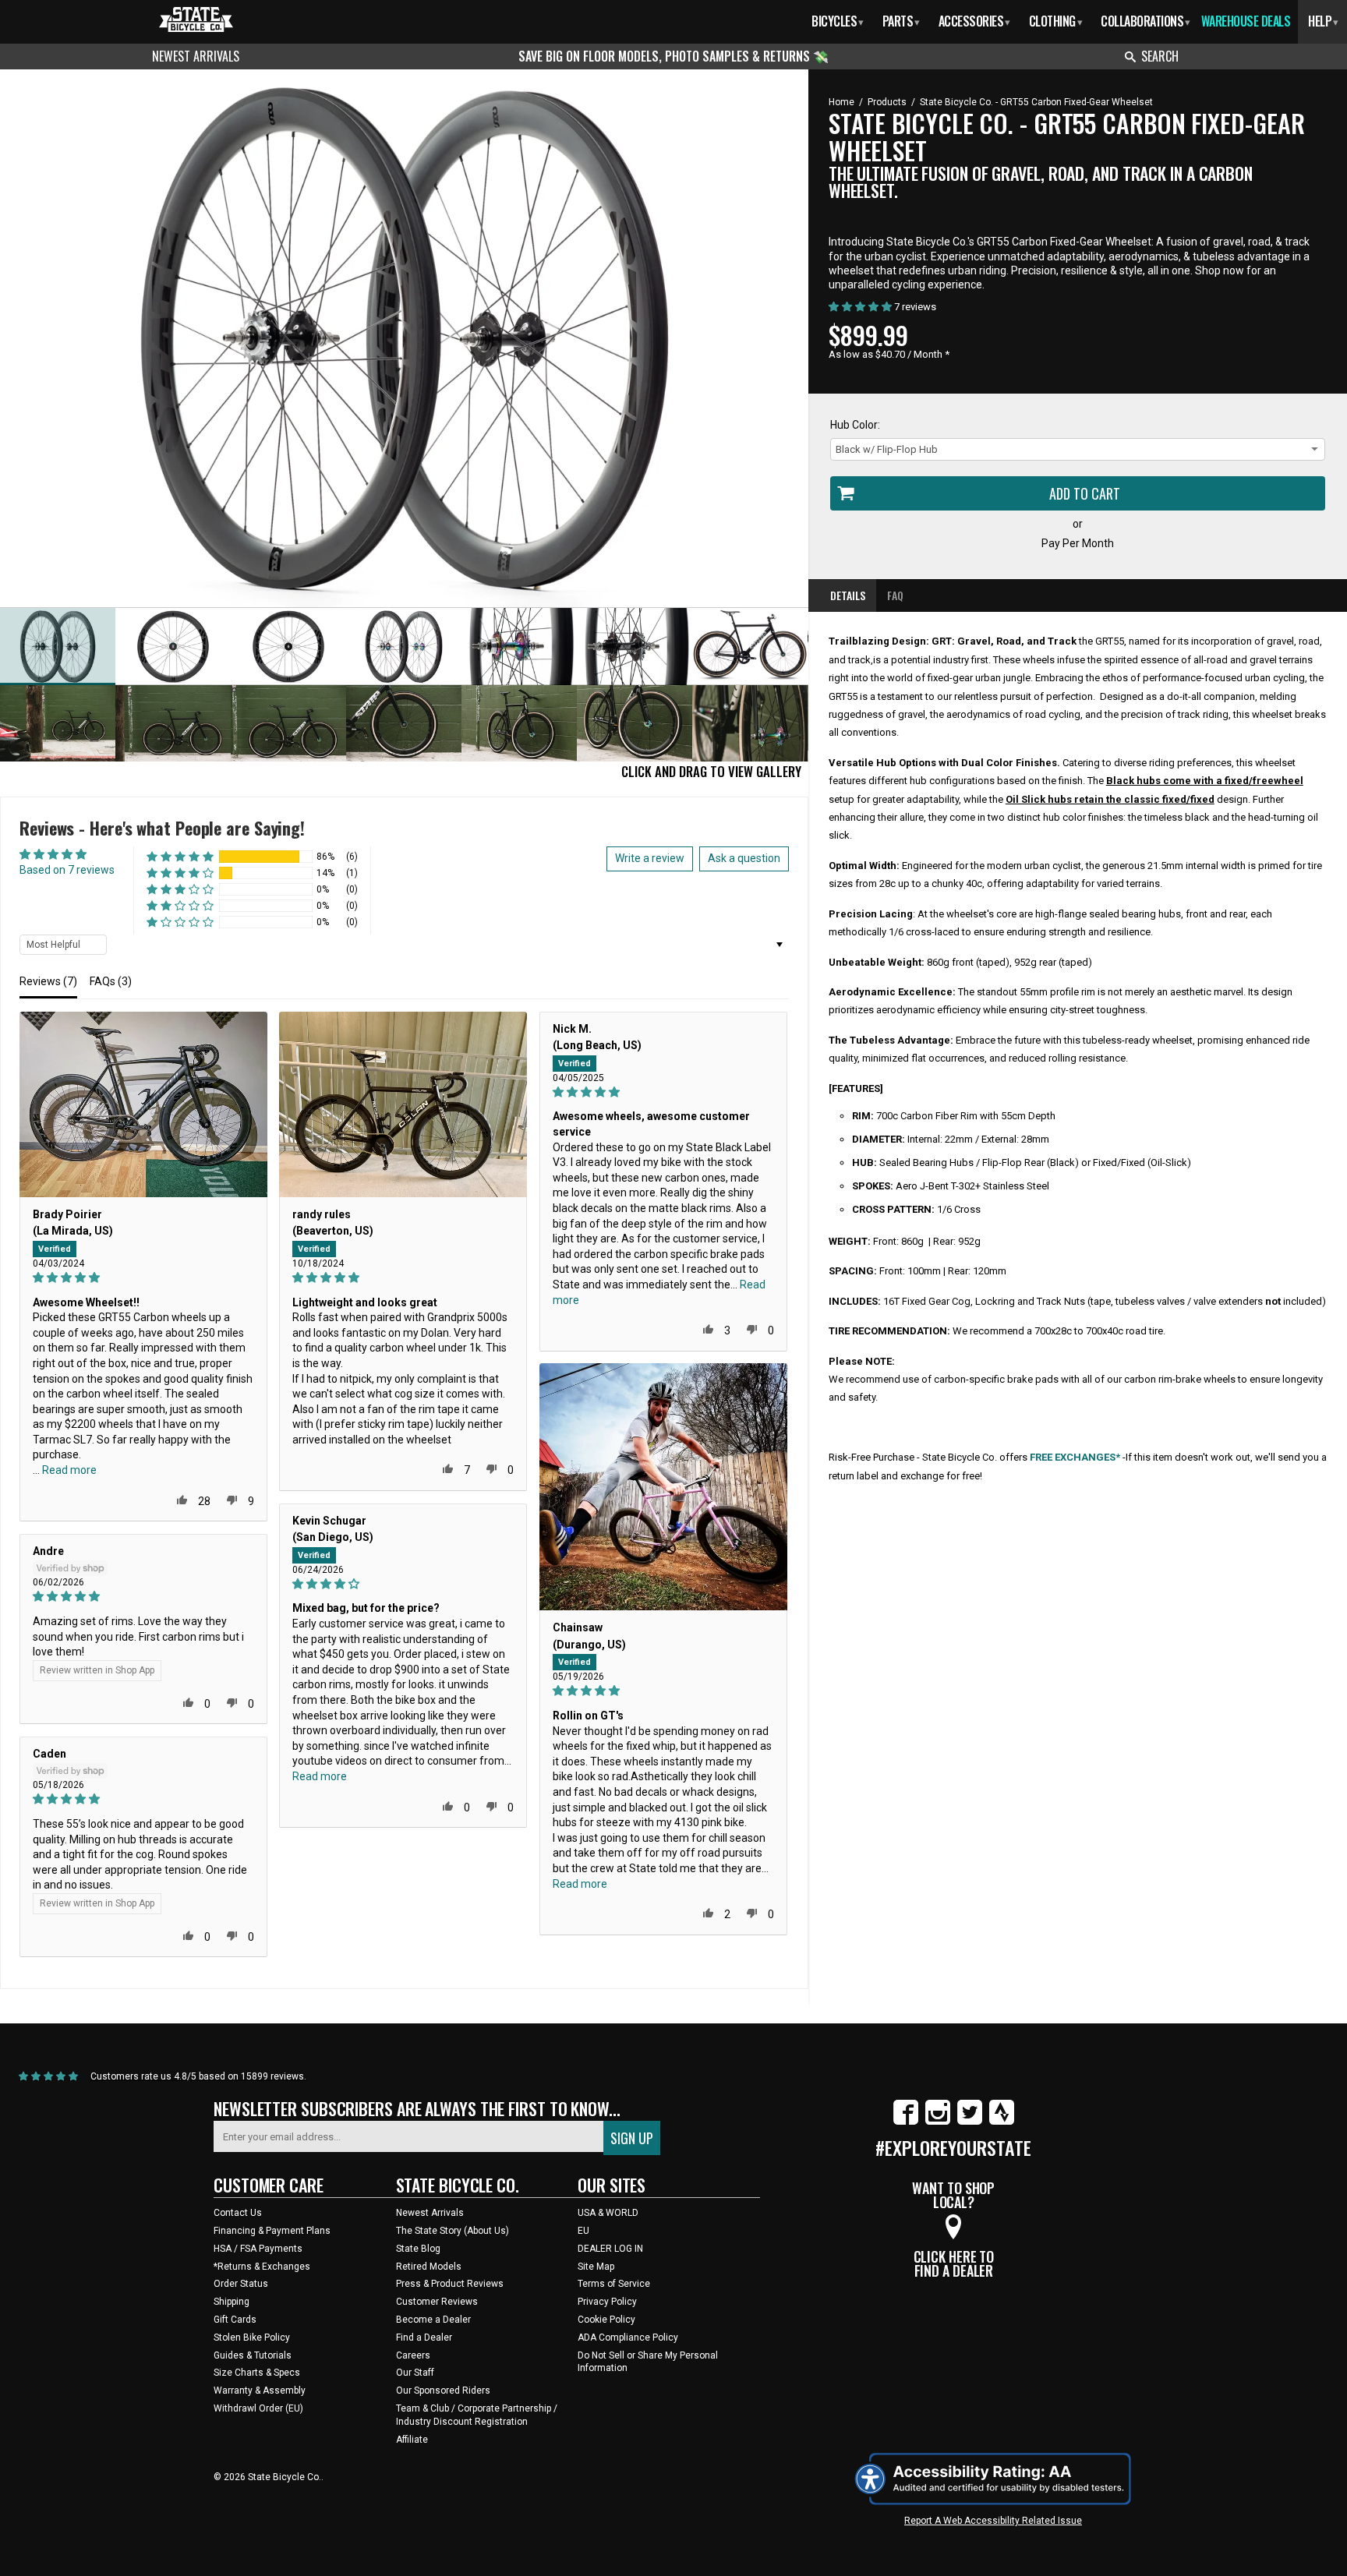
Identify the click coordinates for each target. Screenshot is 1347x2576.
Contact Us (238, 2213)
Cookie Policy (606, 2320)
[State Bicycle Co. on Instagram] (938, 2122)
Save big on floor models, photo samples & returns (666, 56)
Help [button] (1323, 21)
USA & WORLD (608, 2213)
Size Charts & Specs (257, 2373)
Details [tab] (848, 595)
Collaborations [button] (1145, 21)
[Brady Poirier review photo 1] (143, 1104)
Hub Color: (855, 425)
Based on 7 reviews (67, 870)
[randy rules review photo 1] (403, 1104)
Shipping (232, 2302)
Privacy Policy (607, 2302)
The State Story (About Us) (453, 2231)
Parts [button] (901, 21)
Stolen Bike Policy (252, 2337)
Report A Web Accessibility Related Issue (993, 2521)
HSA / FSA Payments (258, 2249)
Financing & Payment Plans (272, 2231)
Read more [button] (69, 1470)
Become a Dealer (433, 2320)
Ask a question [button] (744, 858)
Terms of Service (614, 2284)
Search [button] (1160, 56)
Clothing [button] (1056, 21)
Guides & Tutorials (253, 2355)
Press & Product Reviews (450, 2284)
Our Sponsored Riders (443, 2390)
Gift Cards (235, 2320)
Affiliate (412, 2440)
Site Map (596, 2267)
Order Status (241, 2284)
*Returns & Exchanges (262, 2267)
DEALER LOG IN (610, 2249)
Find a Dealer (424, 2337)
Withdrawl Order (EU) (258, 2408)
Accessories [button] (974, 21)
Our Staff (415, 2373)
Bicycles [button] (838, 21)
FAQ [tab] (895, 595)
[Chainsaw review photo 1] (663, 1487)
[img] (143, 1278)
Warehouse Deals (1246, 21)
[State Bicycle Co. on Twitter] (970, 2122)
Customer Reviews (437, 2302)
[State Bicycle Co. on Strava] (1002, 2122)
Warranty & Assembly (260, 2390)
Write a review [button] (650, 858)
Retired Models (429, 2267)
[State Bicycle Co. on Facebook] (906, 2122)
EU (583, 2231)
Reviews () (48, 981)
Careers (413, 2355)
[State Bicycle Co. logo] (196, 19)
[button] (180, 857)
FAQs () (111, 981)
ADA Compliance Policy (628, 2337)
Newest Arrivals (196, 56)
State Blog (418, 2249)
